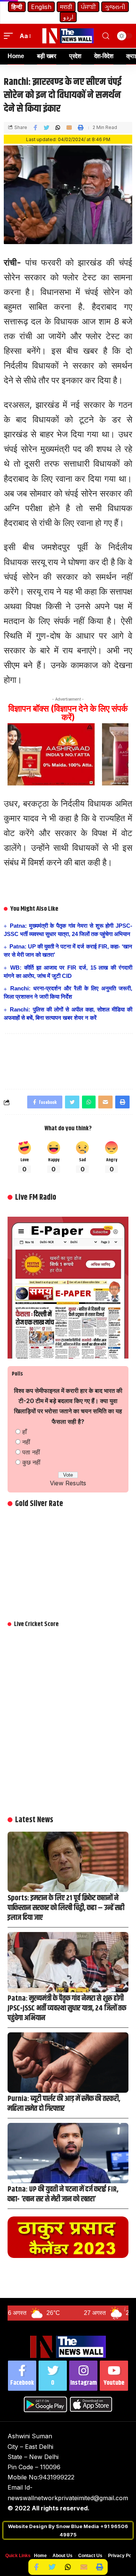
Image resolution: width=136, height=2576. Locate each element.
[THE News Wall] (68, 36)
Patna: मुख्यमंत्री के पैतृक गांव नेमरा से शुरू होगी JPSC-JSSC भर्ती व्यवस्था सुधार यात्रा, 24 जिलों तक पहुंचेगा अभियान (67, 2008)
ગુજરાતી (115, 7)
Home (40, 2556)
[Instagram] (83, 2376)
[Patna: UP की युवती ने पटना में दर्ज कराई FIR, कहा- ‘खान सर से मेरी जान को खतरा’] (68, 2153)
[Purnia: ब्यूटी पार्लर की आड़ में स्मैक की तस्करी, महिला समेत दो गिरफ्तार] (68, 2063)
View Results (68, 1483)
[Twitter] (53, 2376)
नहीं (26, 1442)
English (41, 7)
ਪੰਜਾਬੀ (88, 7)
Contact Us (90, 2556)
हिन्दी (17, 7)
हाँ (25, 1432)
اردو (68, 17)
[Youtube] (114, 2376)
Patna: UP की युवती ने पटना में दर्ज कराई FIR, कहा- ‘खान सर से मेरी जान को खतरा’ (63, 2194)
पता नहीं (31, 1452)
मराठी (66, 7)
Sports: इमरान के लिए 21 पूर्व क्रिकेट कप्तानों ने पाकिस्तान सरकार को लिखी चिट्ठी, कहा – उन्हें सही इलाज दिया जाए (66, 1908)
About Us (63, 2556)
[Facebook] (22, 2376)
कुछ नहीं (31, 1462)
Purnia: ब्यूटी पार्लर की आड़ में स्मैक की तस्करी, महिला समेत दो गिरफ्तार (64, 2104)
